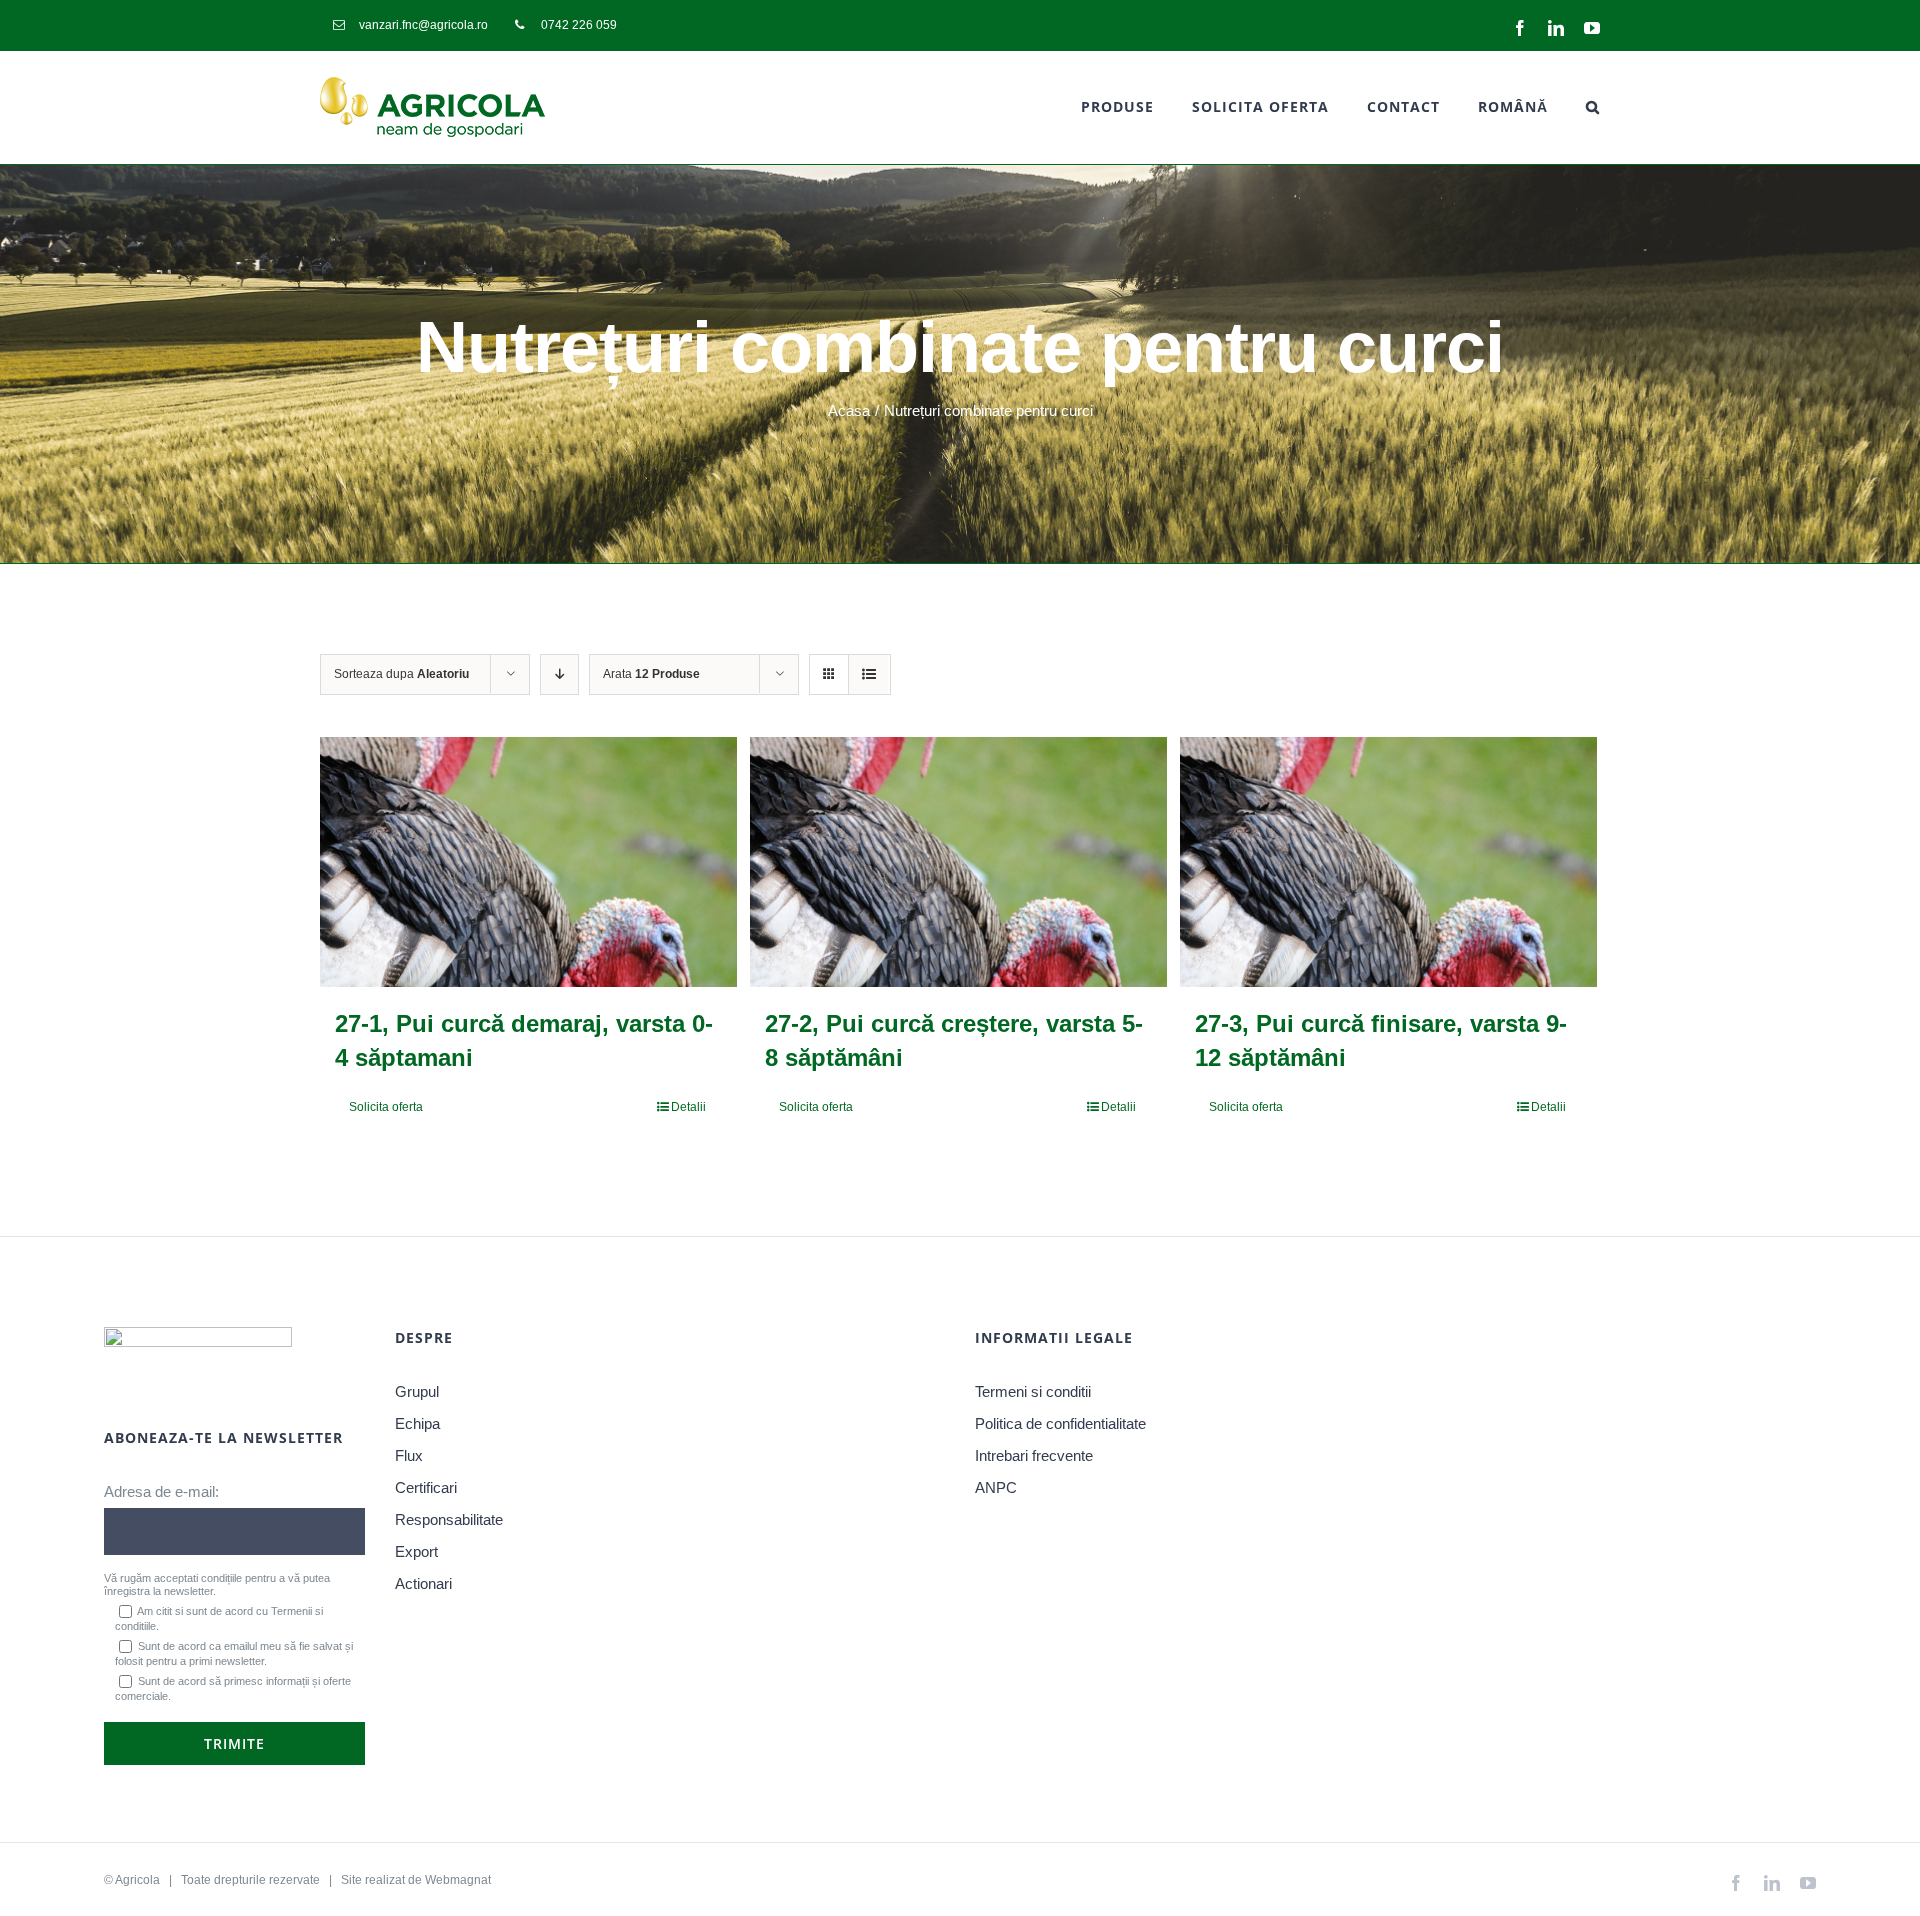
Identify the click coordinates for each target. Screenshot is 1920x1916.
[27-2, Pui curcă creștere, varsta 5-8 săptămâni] (958, 862)
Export (416, 1551)
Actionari (423, 1583)
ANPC (996, 1487)
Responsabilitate (449, 1519)
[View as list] (868, 674)
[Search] (1593, 107)
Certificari (426, 1487)
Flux (409, 1455)
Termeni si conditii (1033, 1391)
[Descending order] (559, 674)
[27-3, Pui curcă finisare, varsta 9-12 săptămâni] (1388, 862)
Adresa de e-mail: (161, 1491)
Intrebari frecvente (1034, 1455)
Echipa (417, 1423)
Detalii (688, 1107)
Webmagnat (458, 1880)
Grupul (417, 1391)
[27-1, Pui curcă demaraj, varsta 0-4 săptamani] (528, 862)
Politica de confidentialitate (1060, 1423)
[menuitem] (410, 25)
